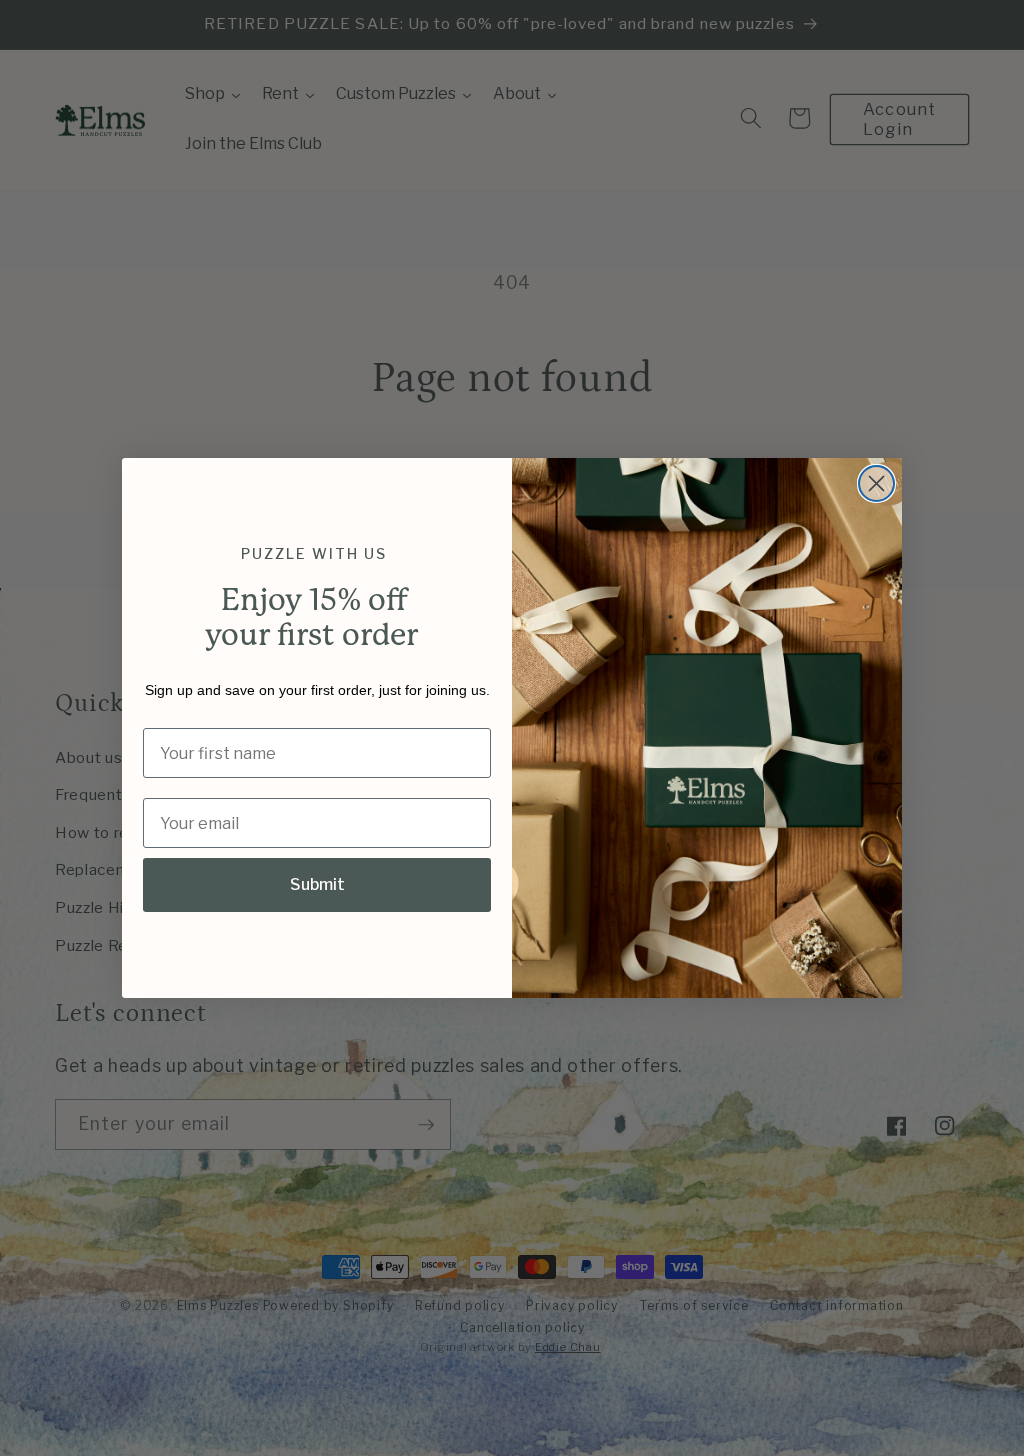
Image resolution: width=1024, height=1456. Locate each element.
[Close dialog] (876, 483)
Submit (317, 884)
